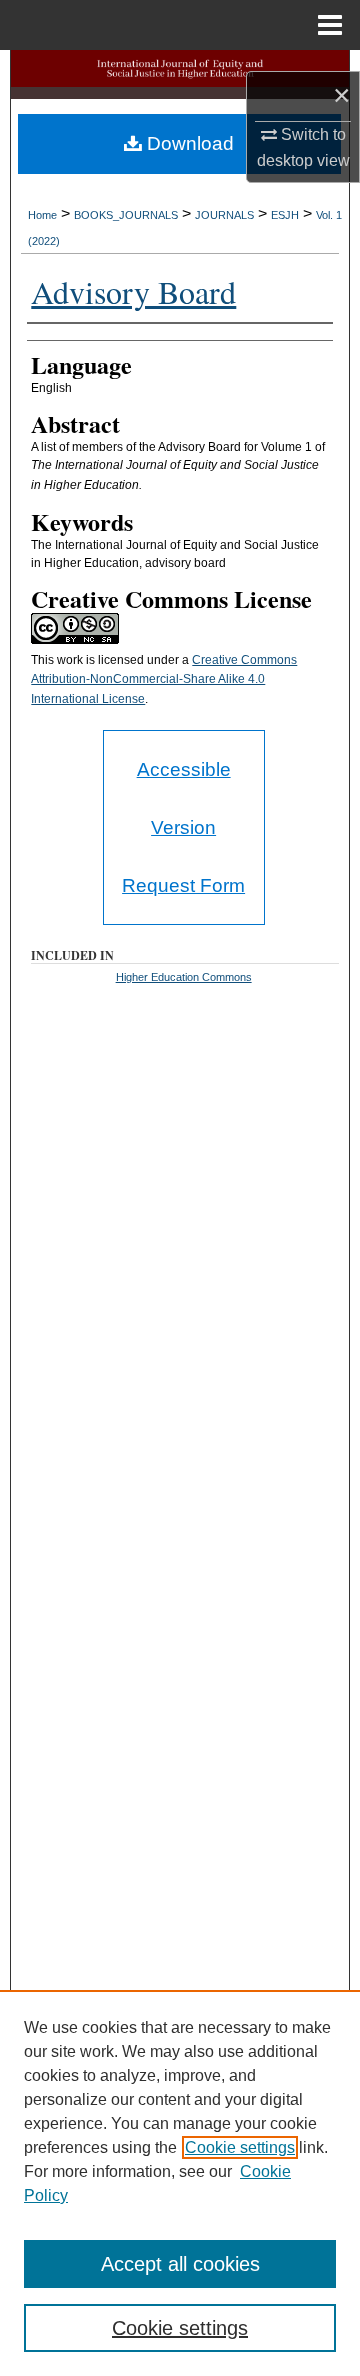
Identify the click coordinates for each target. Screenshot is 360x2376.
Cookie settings (240, 2147)
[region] (180, 2183)
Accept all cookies (180, 2264)
